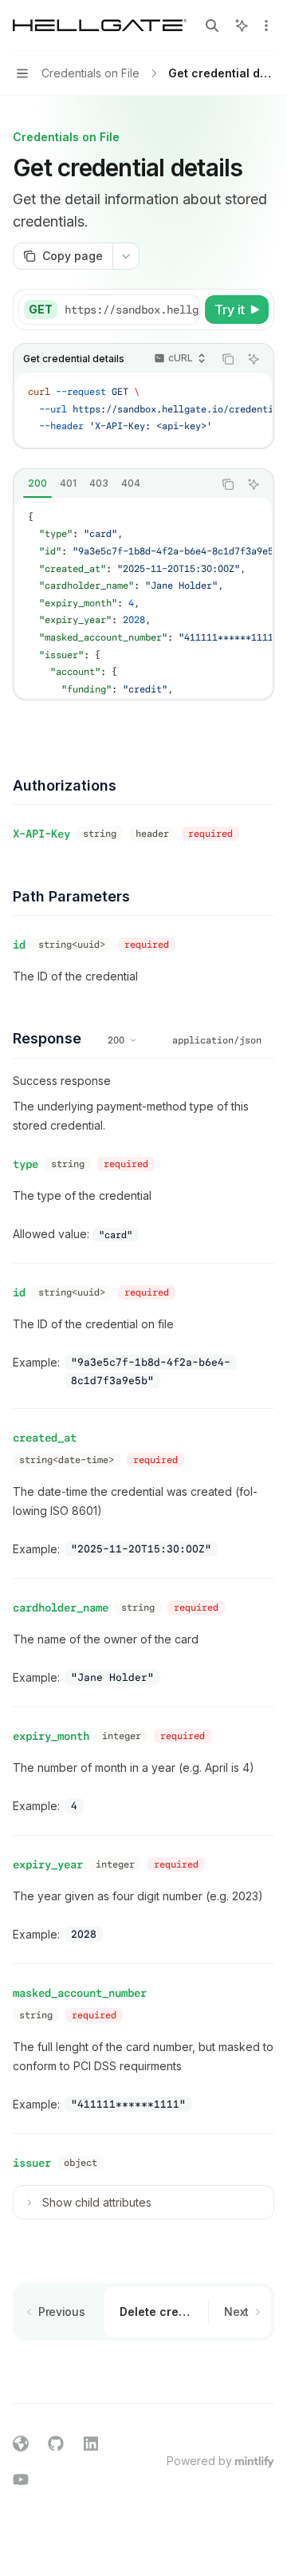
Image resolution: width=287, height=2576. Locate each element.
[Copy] (185, 310)
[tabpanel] (143, 598)
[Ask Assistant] (254, 359)
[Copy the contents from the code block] (228, 359)
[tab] (37, 483)
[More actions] (266, 26)
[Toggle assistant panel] (242, 26)
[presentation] (132, 310)
